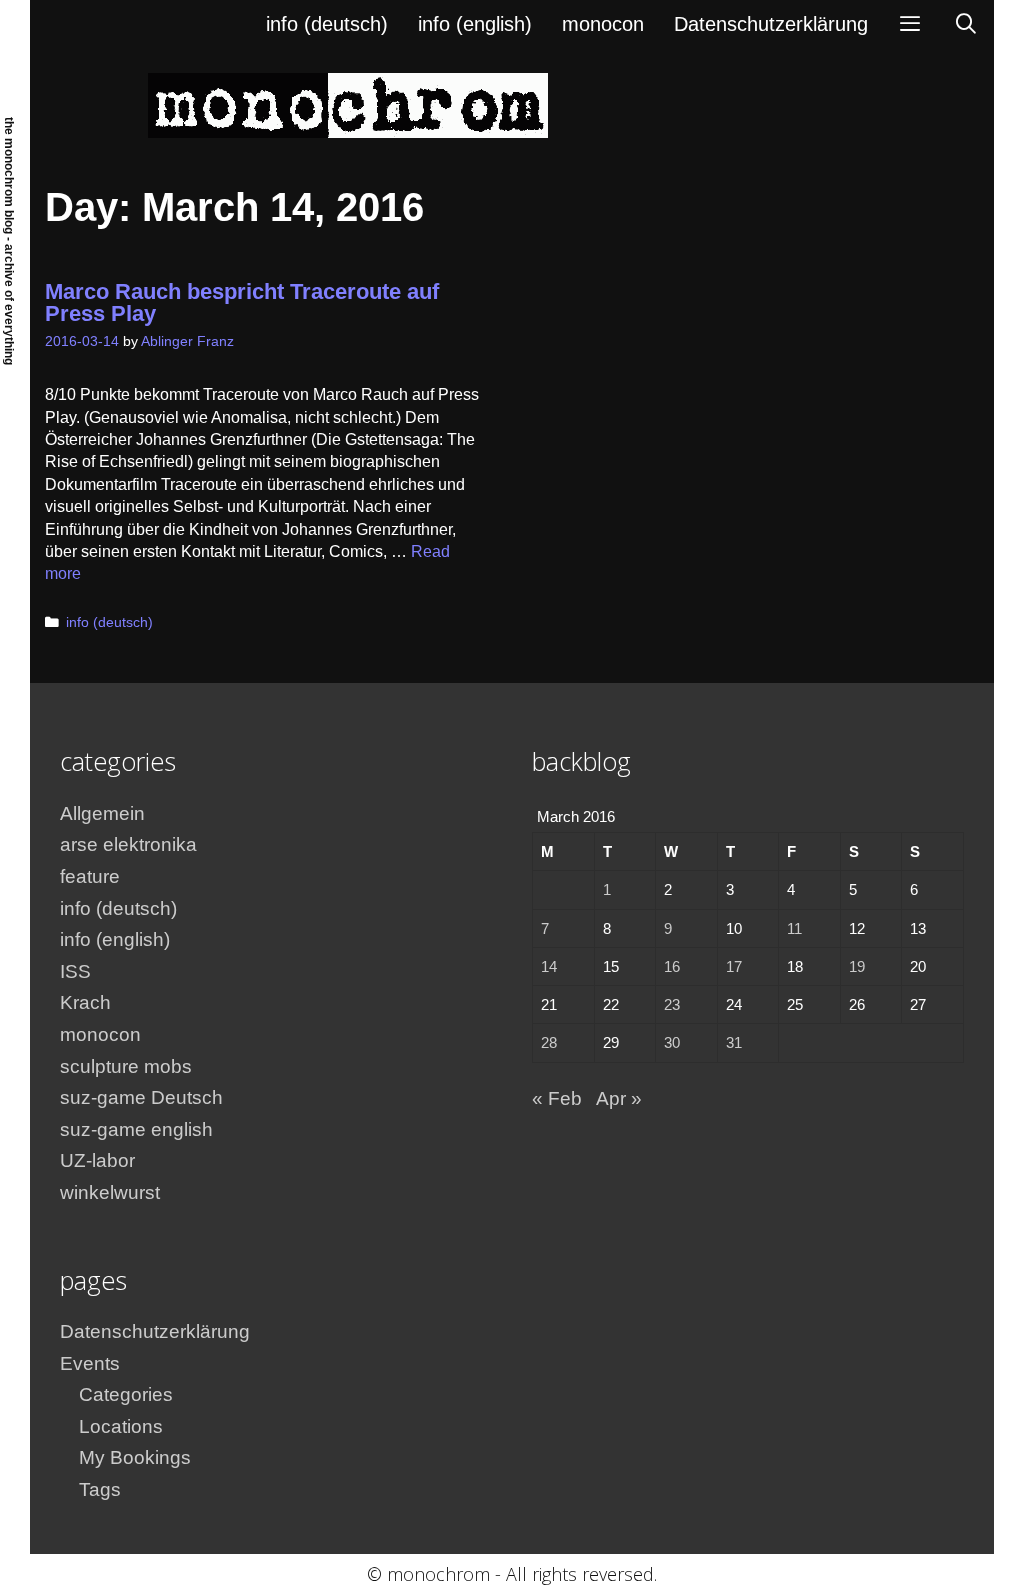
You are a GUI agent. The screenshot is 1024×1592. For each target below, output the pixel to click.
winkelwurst (110, 1192)
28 (549, 1042)
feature (90, 876)
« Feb (557, 1098)
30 (672, 1042)
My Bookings (135, 1457)
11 (794, 928)
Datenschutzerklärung (771, 24)
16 (672, 966)
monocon (603, 24)
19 (857, 966)
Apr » (619, 1098)
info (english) (475, 24)
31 (734, 1042)
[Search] (966, 24)
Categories (126, 1394)
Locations (121, 1426)
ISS (75, 971)
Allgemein (102, 813)
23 (672, 1004)
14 (549, 966)
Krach (85, 1002)
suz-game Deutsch (141, 1097)
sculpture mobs (126, 1066)
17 (734, 966)
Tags (100, 1489)
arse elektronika (128, 844)
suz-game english (136, 1129)
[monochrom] (348, 104)
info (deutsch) (327, 24)
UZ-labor (97, 1160)
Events (90, 1363)
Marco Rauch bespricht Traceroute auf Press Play (242, 302)
